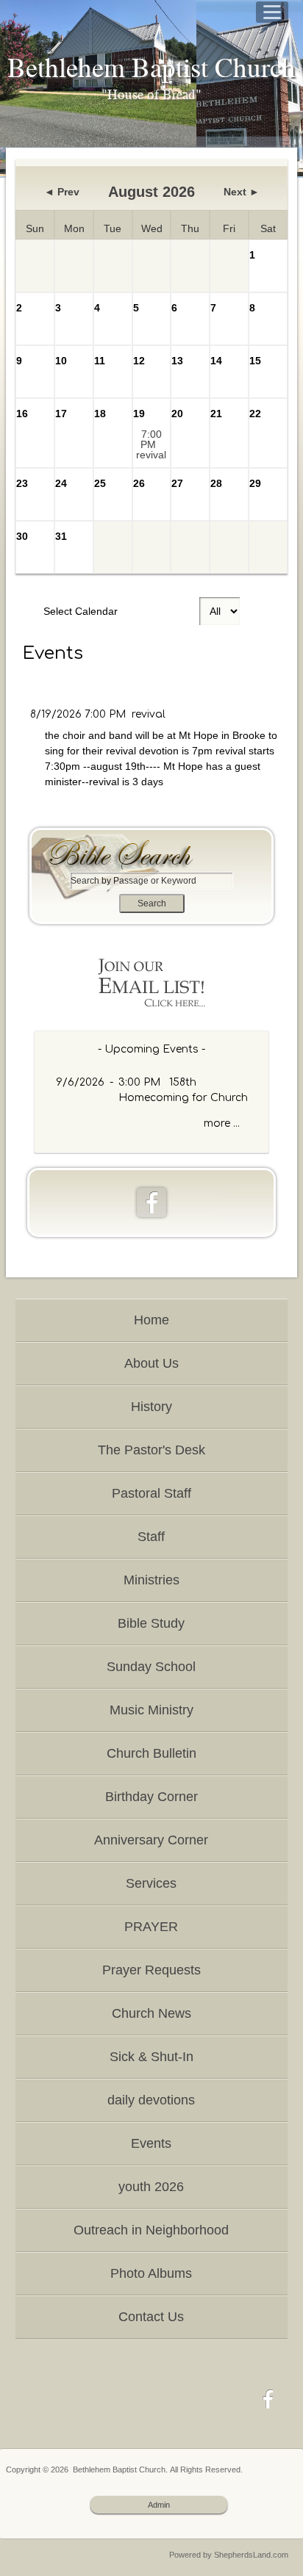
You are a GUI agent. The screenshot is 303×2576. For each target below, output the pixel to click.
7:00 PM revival (151, 444)
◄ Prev (62, 192)
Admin (159, 2505)
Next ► (242, 192)
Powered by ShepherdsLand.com (229, 2555)
